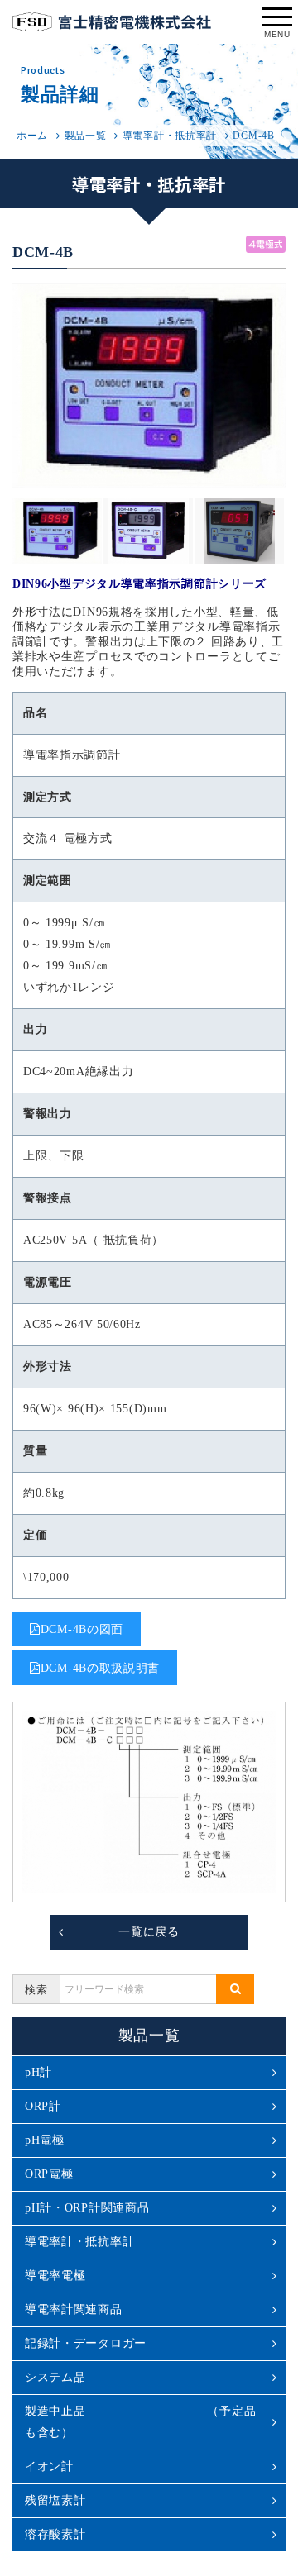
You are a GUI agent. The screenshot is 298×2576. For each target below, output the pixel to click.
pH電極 (45, 2140)
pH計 (38, 2072)
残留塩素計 (55, 2500)
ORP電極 (49, 2174)
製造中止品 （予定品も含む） (140, 2422)
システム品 (55, 2377)
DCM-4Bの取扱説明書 (100, 1668)
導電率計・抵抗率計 (170, 136)
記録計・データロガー (86, 2343)
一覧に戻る (149, 1932)
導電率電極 (55, 2276)
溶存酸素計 (55, 2534)
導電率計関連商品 (74, 2309)
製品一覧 (86, 136)
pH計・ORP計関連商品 (87, 2208)
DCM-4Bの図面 (82, 1629)
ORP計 (43, 2106)
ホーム (32, 136)
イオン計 (49, 2466)
